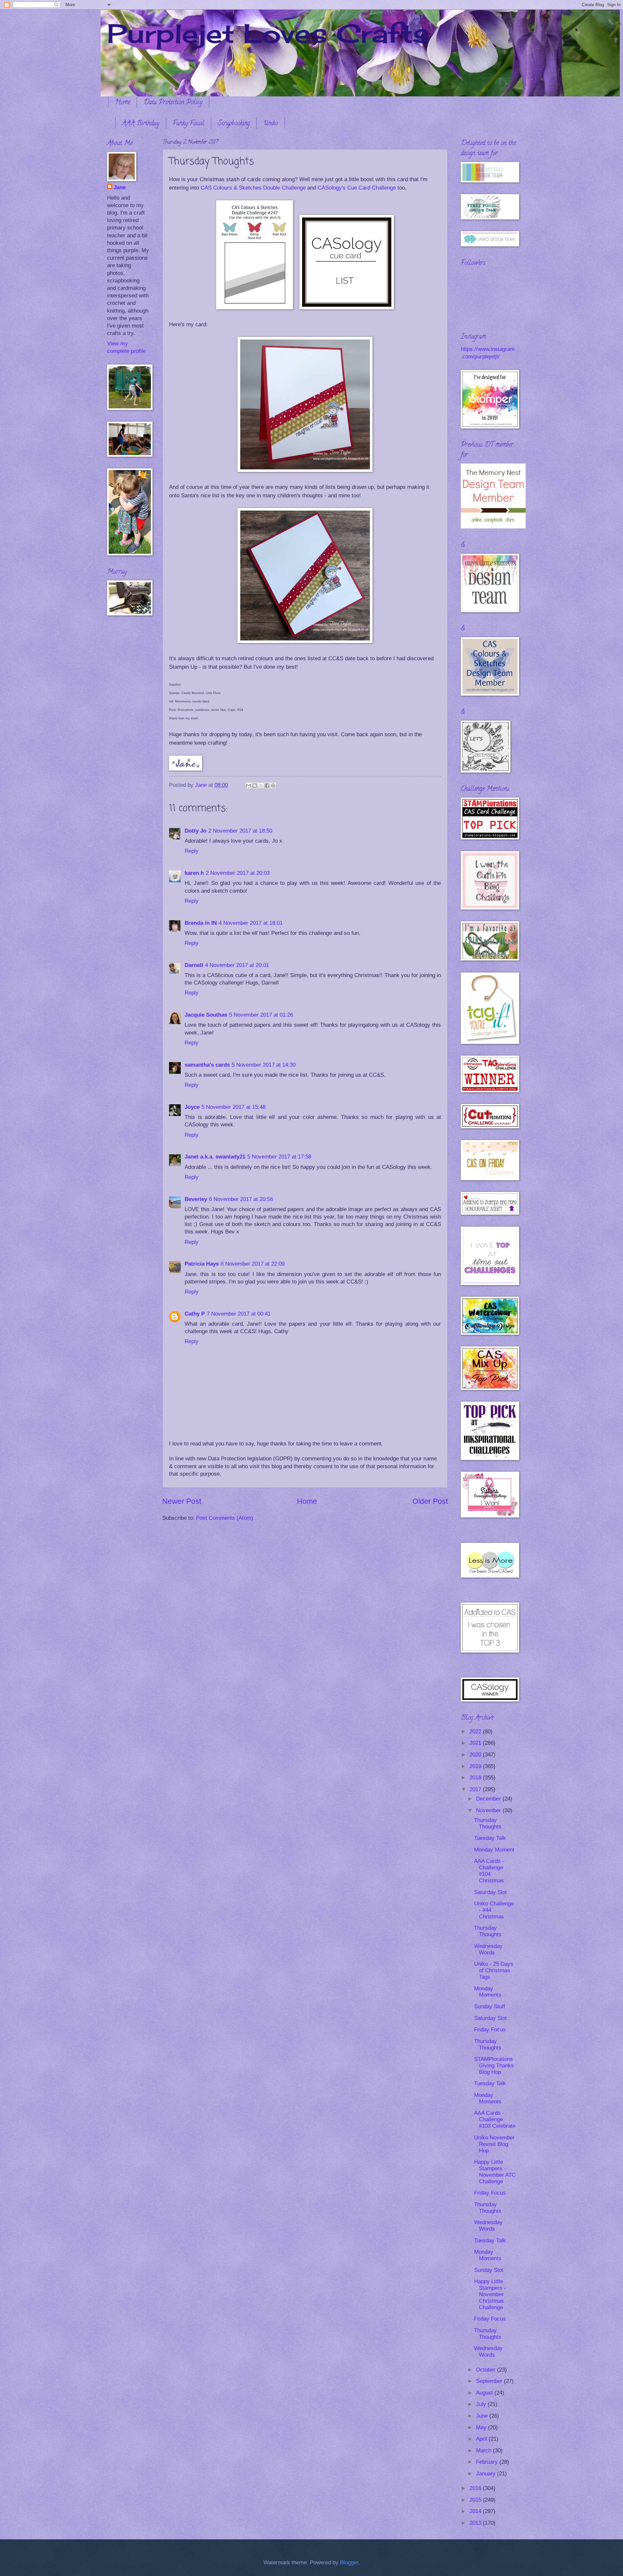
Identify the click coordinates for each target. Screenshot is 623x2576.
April (482, 2439)
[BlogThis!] (255, 786)
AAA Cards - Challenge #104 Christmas (489, 1871)
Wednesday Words (488, 1949)
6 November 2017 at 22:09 (253, 1264)
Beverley (196, 1199)
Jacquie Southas (206, 1015)
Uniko (271, 124)
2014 (476, 2511)
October (487, 2370)
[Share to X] (261, 786)
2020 (476, 1755)
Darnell (194, 965)
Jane (120, 187)
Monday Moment (494, 1850)
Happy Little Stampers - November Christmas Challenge (490, 2294)
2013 (476, 2523)
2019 (476, 1766)
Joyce (192, 1107)
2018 (476, 1778)
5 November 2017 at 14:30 (264, 1065)
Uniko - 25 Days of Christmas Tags (494, 1970)
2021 (476, 1743)
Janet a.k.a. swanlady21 (215, 1157)
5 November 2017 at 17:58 (279, 1157)
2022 (476, 1732)
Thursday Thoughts (488, 1823)
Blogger (349, 2563)
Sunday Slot (489, 2270)
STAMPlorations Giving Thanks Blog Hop (494, 2066)
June (483, 2416)
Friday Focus (490, 2030)
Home (122, 103)
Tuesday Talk (490, 1838)
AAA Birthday (141, 124)
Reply (192, 851)
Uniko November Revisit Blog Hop (494, 2144)
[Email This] (249, 786)
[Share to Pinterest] (273, 786)
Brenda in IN (201, 923)
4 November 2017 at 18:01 (251, 923)
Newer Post (182, 1501)
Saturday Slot (490, 1892)
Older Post (430, 1501)
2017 (476, 1789)
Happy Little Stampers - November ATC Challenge (495, 2172)
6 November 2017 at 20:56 (241, 1199)
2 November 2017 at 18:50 (240, 831)
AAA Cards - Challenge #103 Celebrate (495, 2119)
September (490, 2381)
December (489, 1799)
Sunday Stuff (490, 2006)
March (484, 2451)
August (485, 2393)
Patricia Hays (202, 1264)
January (487, 2474)
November (489, 1810)
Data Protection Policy (173, 103)
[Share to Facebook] (267, 786)
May (482, 2427)
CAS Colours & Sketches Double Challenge (253, 188)
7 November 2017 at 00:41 (239, 1314)
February (488, 2462)
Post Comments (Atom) (225, 1518)
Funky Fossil (189, 124)
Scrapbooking (234, 124)
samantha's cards (207, 1065)
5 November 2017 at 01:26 (261, 1015)
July (482, 2404)
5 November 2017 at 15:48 (233, 1107)
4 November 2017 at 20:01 (237, 965)
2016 (476, 2488)
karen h (194, 873)
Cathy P (195, 1314)
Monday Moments (488, 1992)
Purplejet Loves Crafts (268, 33)
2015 (476, 2500)
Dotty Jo (195, 831)
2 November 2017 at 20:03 (238, 873)
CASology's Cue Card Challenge (357, 188)
